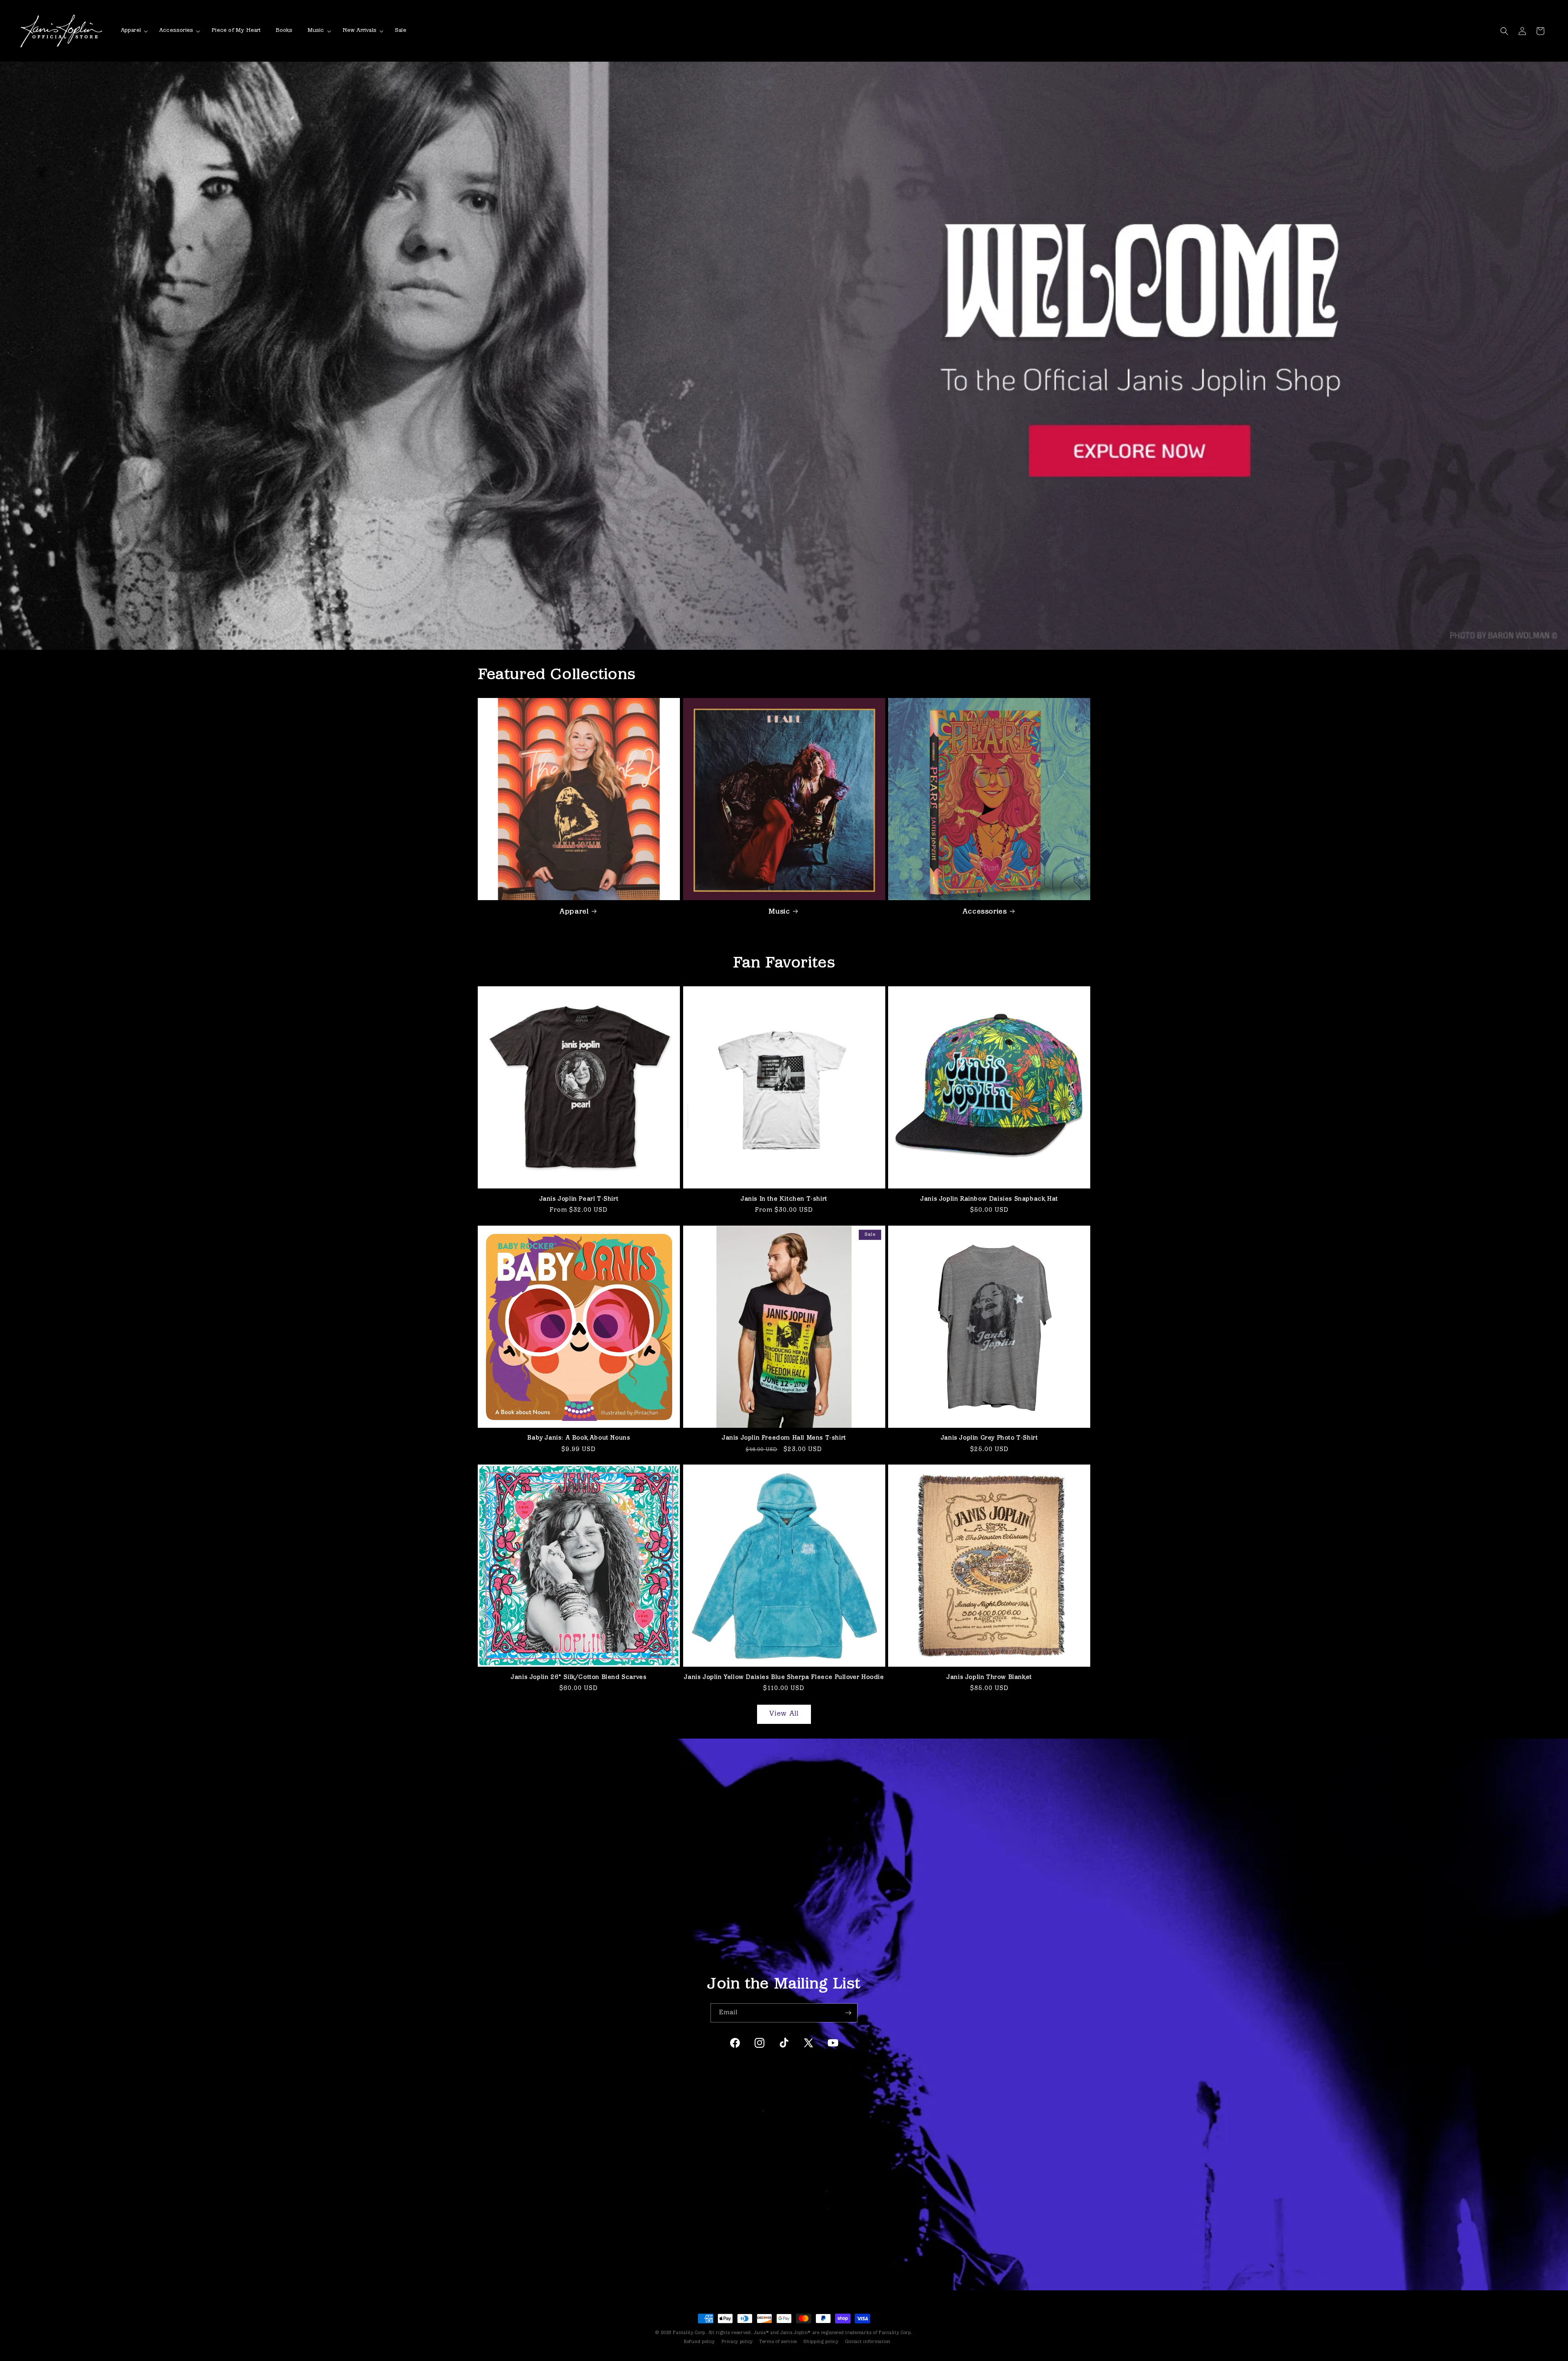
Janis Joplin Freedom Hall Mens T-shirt (784, 1438)
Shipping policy (821, 2342)
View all (784, 1714)
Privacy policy (737, 2342)
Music (779, 912)
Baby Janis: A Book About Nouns (579, 1438)
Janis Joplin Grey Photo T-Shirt (989, 1438)
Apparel (574, 912)
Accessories (985, 912)
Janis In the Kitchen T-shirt (784, 1199)
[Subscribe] (848, 2013)
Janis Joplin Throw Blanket (989, 1678)
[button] (133, 31)
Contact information (868, 2342)
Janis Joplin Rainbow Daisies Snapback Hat (989, 1199)
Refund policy (699, 2342)
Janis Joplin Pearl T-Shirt (579, 1199)
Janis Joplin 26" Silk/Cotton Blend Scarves (579, 1678)
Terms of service (778, 2342)
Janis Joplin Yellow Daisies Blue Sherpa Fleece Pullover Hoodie (784, 1678)
